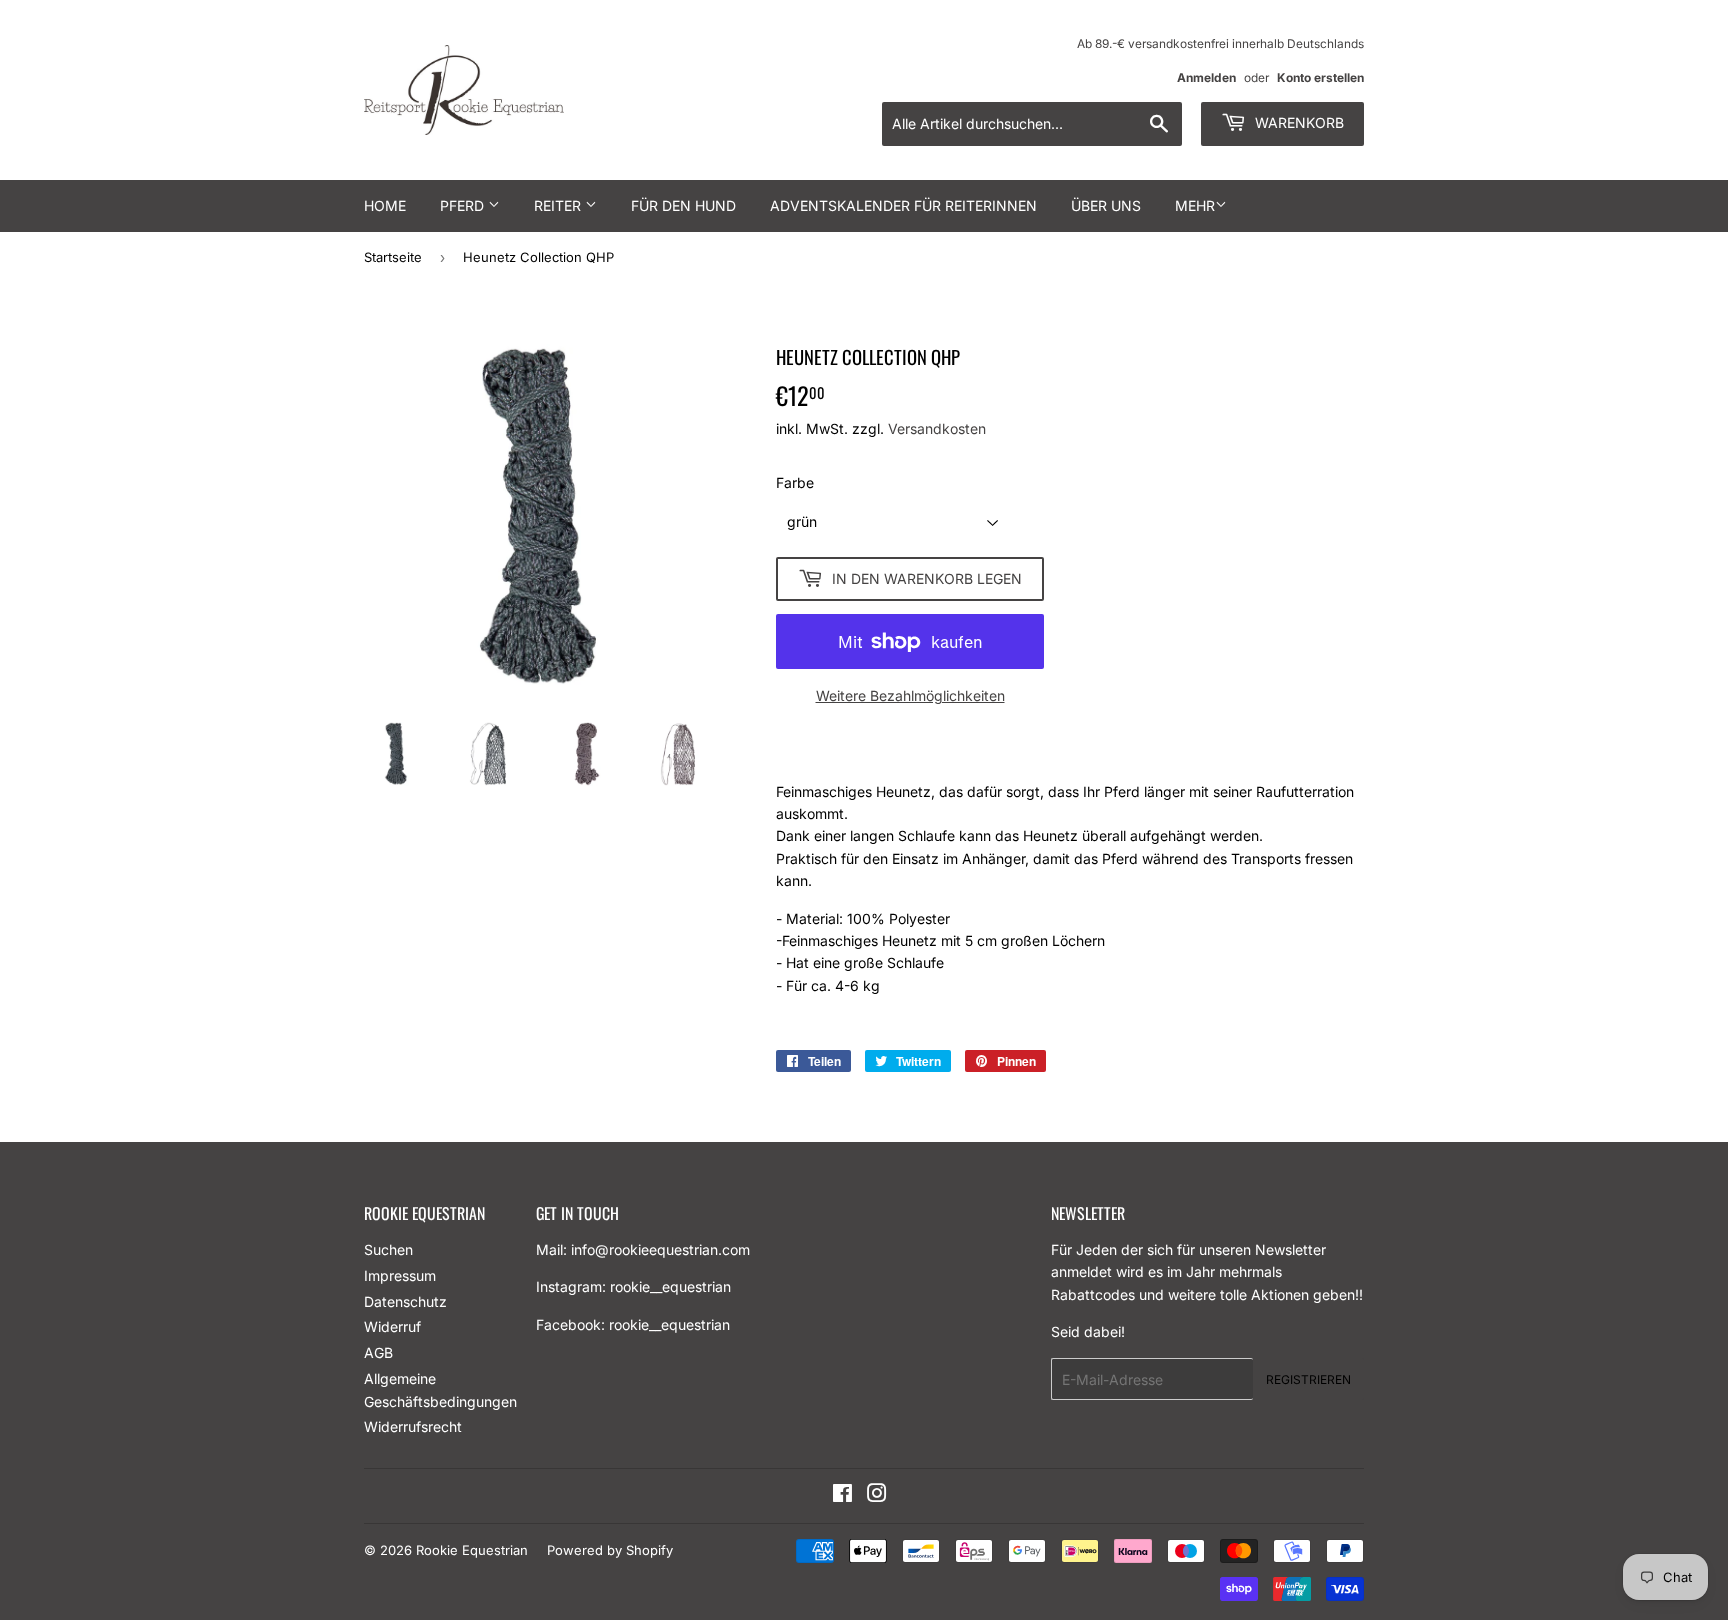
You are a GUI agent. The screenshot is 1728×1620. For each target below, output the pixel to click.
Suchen (388, 1249)
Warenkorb (1297, 122)
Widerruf (392, 1326)
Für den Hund (683, 205)
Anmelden (1206, 77)
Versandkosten (937, 428)
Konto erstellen (1320, 77)
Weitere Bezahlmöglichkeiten (910, 695)
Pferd (464, 205)
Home (385, 205)
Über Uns (1106, 205)
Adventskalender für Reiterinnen (903, 205)
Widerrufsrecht (413, 1426)
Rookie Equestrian (472, 1550)
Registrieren (1308, 1379)
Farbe (795, 482)
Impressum (400, 1275)
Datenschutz (405, 1301)
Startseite (393, 257)
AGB (378, 1352)
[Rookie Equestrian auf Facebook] (842, 1495)
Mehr (1195, 205)
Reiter (559, 205)
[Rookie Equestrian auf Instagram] (877, 1495)
